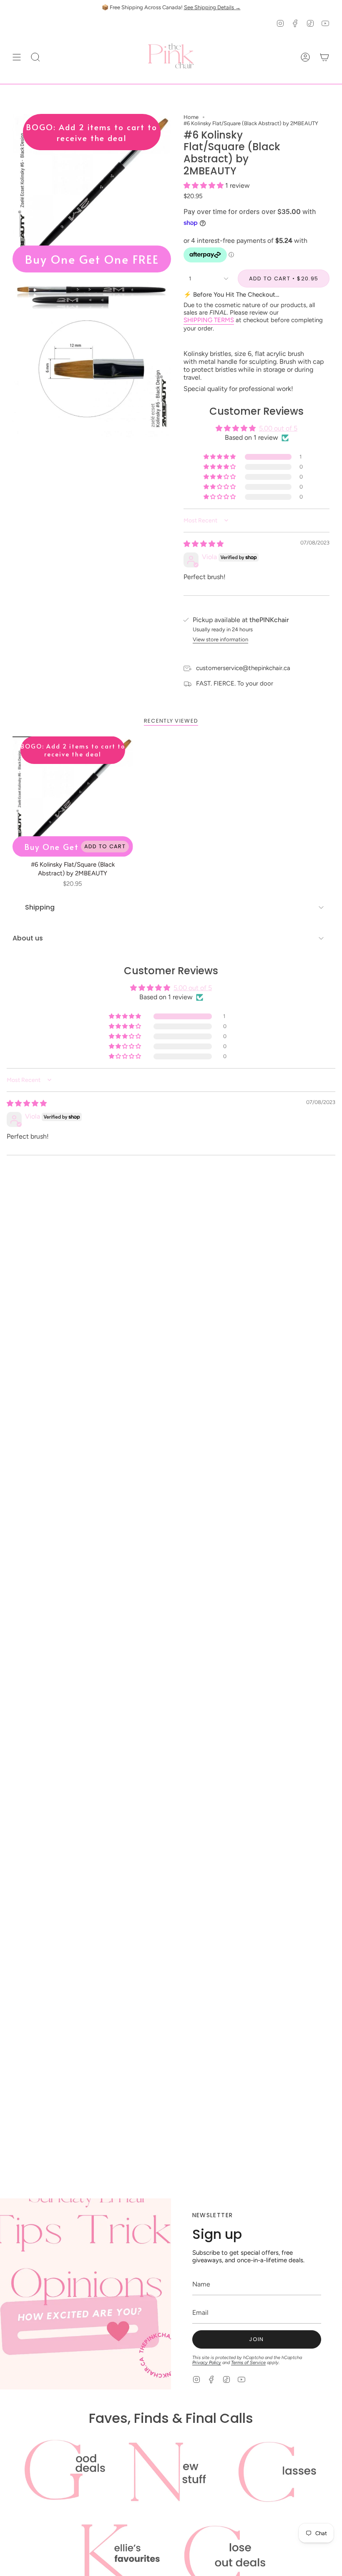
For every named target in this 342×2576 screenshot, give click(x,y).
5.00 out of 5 (278, 428)
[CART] (324, 57)
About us (28, 938)
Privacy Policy (207, 2363)
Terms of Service (248, 2363)
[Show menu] (17, 57)
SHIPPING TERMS (209, 320)
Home (191, 117)
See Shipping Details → (212, 7)
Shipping (40, 907)
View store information (220, 639)
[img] (204, 544)
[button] (204, 185)
